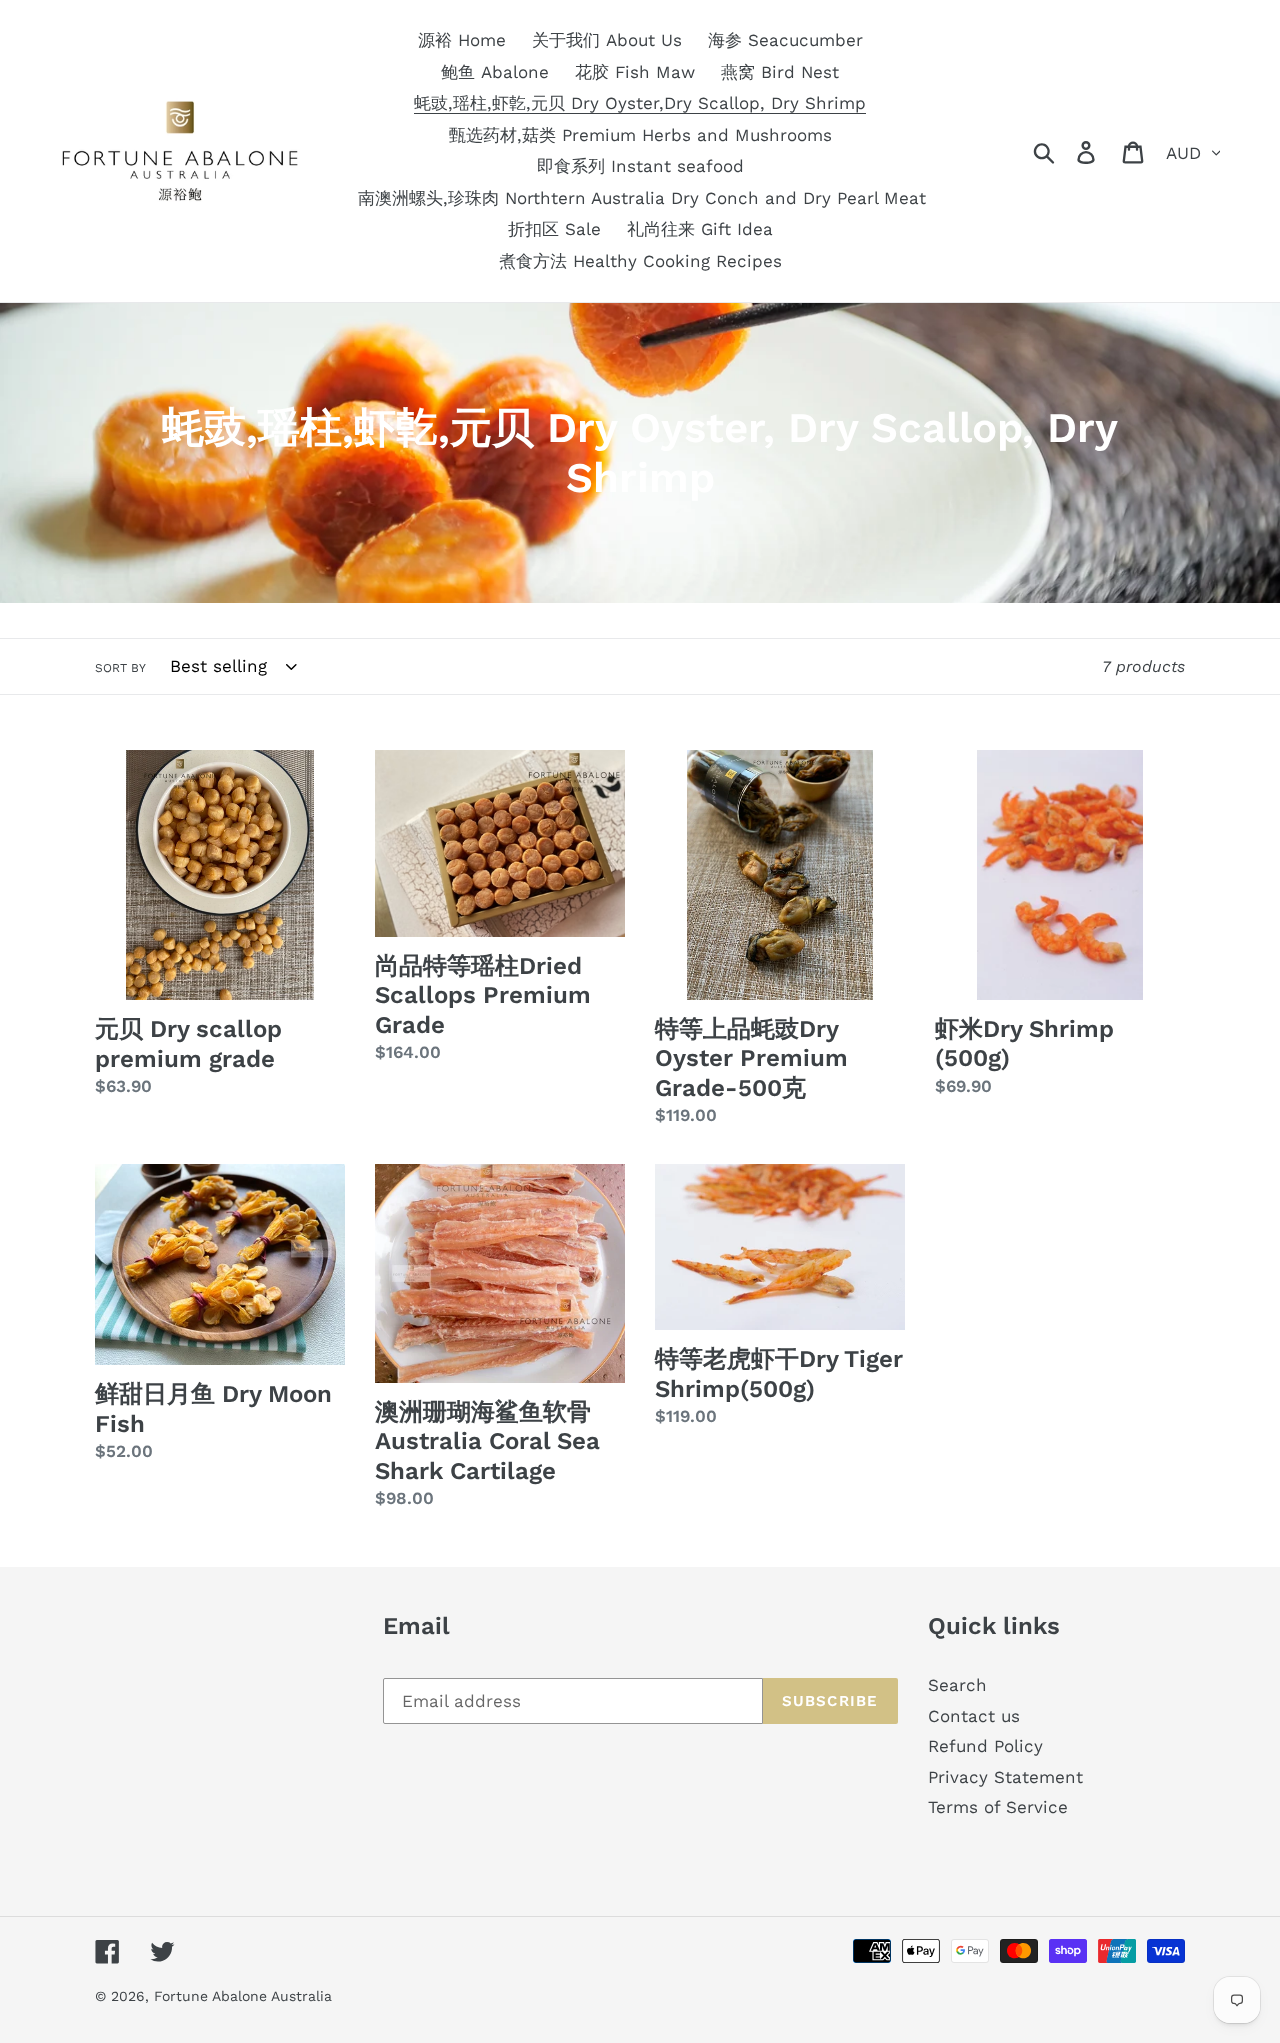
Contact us (974, 1716)
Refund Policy (985, 1746)
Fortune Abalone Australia (243, 1996)
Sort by (120, 668)
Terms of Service (998, 1807)
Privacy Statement (1005, 1777)
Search (957, 1685)
